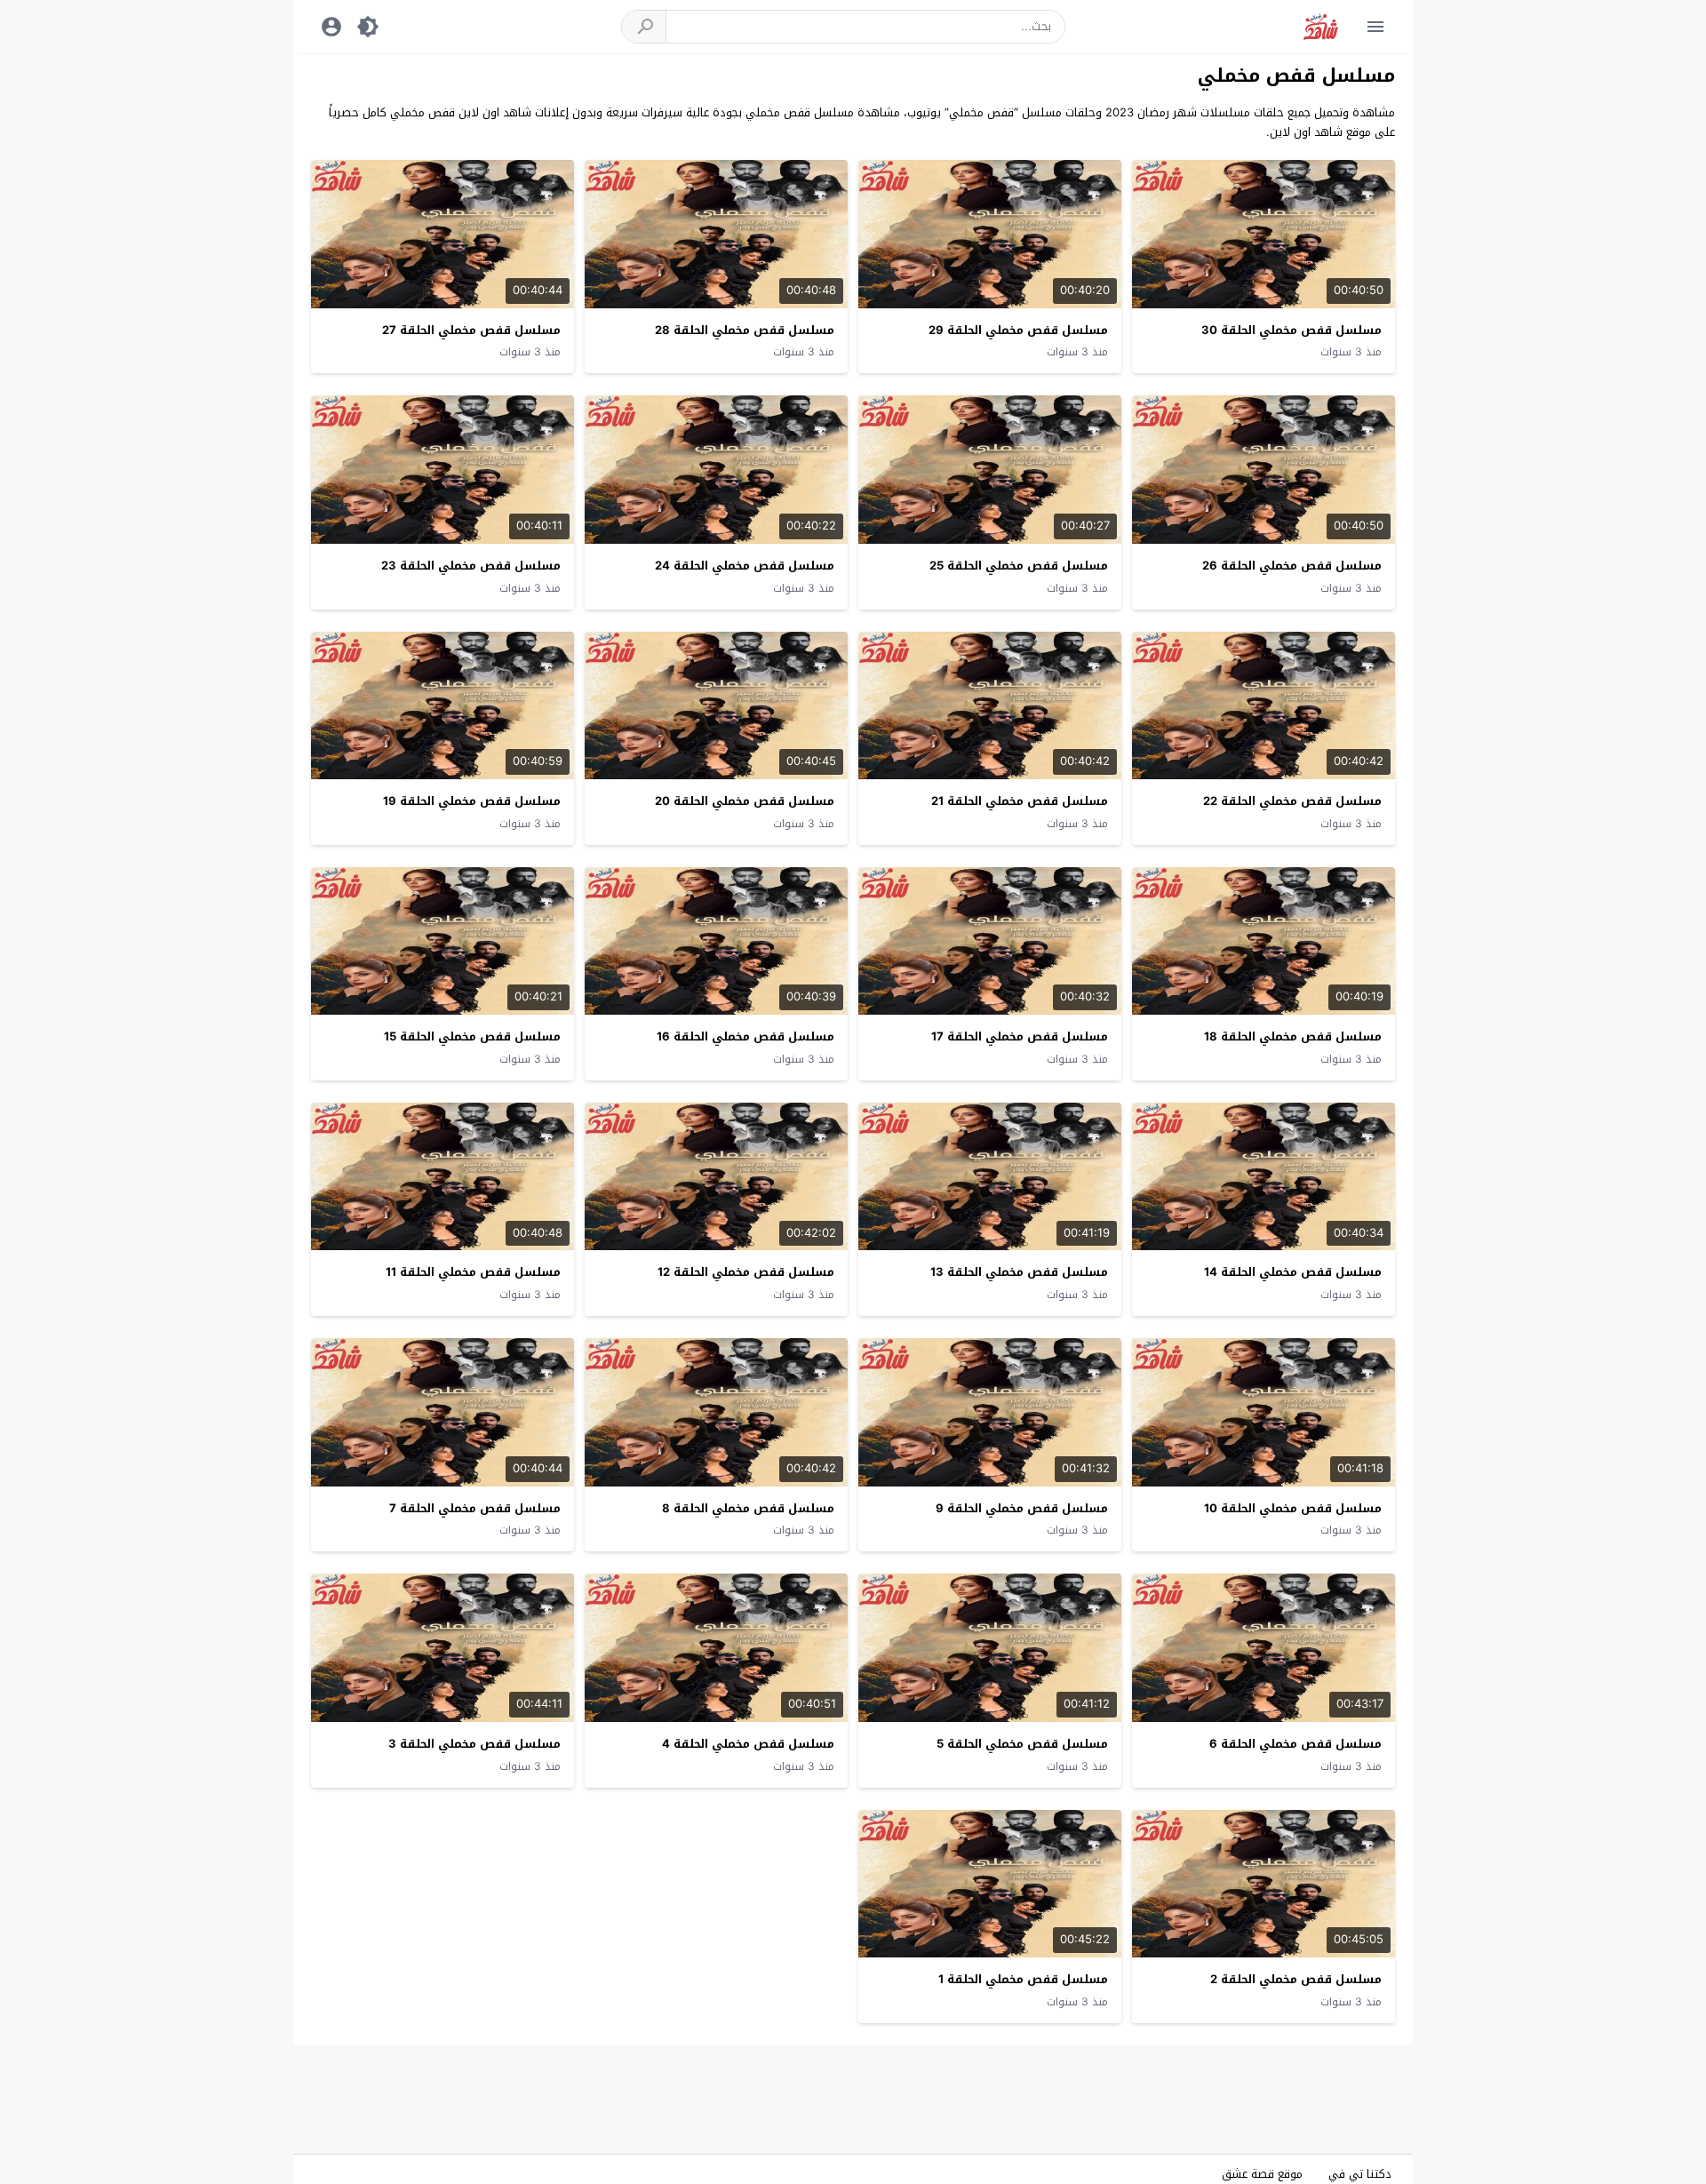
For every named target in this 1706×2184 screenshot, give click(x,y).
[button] (644, 27)
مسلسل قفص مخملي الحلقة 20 (745, 801)
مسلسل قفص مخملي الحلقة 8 (748, 1508)
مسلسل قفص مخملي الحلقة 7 (475, 1508)
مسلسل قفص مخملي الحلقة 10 (1293, 1508)
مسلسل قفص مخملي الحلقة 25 (1019, 566)
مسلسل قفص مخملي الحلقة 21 (1020, 801)
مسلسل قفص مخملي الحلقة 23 (471, 566)
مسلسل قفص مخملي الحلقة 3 (474, 1744)
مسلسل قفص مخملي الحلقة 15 (472, 1036)
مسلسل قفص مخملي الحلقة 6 (1295, 1744)
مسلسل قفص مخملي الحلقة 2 (1296, 1979)
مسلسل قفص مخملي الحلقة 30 (1291, 330)
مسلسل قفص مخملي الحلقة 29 (1018, 330)
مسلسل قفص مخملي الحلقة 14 (1293, 1272)
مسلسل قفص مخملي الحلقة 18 (1293, 1036)
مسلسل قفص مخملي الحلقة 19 (472, 801)
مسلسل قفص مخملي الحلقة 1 (1023, 1979)
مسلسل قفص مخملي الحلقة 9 (1022, 1508)
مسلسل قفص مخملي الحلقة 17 (1020, 1036)
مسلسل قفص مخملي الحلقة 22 (1292, 801)
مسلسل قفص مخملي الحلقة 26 (1292, 566)
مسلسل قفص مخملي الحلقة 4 (748, 1744)
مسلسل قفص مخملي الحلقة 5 (1022, 1744)
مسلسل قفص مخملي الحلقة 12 (746, 1272)
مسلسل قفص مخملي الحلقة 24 (745, 566)
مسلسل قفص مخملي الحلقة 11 (473, 1272)
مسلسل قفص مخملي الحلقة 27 (471, 330)
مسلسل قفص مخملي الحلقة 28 (745, 330)
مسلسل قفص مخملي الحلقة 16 (745, 1036)
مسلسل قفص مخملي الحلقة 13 (1019, 1272)
